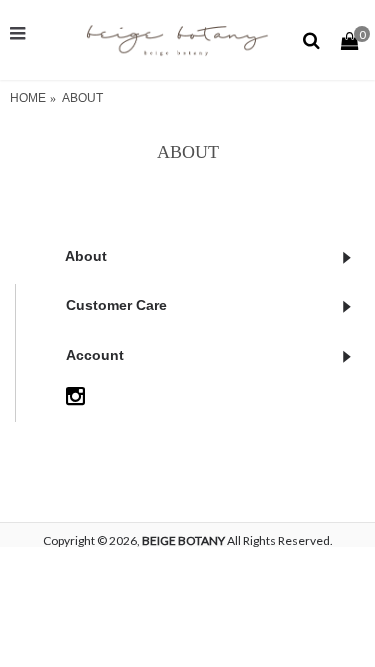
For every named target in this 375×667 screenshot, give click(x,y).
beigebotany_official (162, 393)
